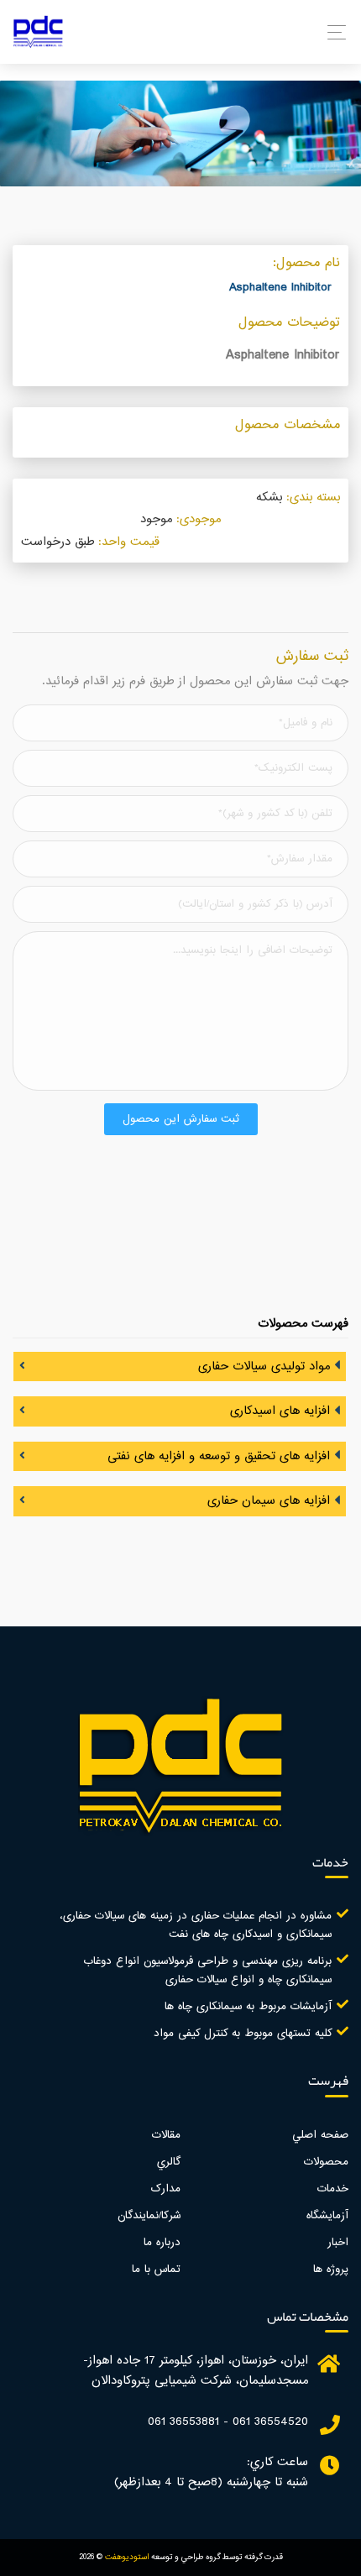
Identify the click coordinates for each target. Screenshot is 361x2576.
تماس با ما (156, 2270)
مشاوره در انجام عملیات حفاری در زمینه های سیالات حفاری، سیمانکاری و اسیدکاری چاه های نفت (196, 1925)
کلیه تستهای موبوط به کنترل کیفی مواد (243, 2034)
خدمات (333, 2189)
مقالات (166, 2135)
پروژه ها (331, 2270)
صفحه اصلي (320, 2135)
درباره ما (162, 2243)
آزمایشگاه (327, 2216)
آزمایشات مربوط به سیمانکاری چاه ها (248, 2007)
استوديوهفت (127, 2557)
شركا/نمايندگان (149, 2216)
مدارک (166, 2189)
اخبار (338, 2243)
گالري (169, 2162)
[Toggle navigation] (332, 32)
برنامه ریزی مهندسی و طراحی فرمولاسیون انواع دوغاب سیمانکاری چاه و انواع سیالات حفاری (207, 1971)
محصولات (326, 2162)
